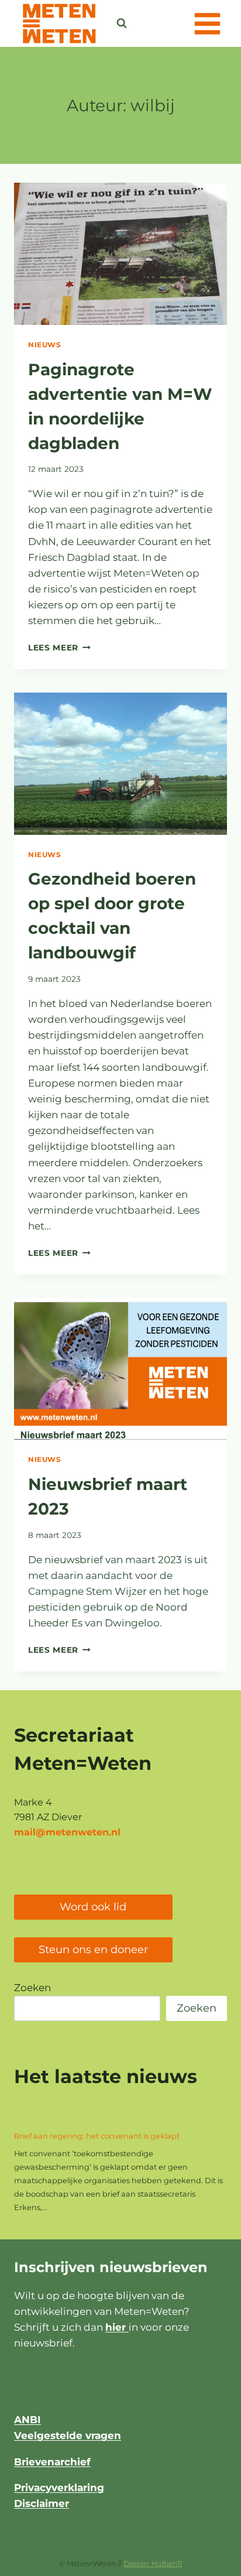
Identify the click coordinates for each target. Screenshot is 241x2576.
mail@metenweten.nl (67, 1832)
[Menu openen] (207, 23)
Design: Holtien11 (153, 2563)
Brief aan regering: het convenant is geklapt (97, 2136)
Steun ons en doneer (93, 1950)
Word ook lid (93, 1907)
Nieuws (45, 345)
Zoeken (32, 1988)
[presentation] (120, 254)
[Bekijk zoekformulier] (122, 23)
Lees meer (59, 648)
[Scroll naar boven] (203, 2561)
